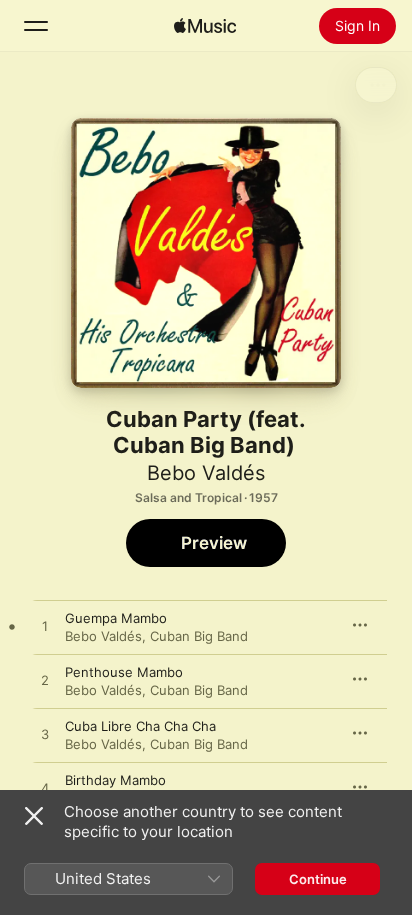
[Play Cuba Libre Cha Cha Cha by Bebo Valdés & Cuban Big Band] (45, 735)
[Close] (34, 816)
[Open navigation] (36, 26)
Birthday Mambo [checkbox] (115, 780)
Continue (318, 879)
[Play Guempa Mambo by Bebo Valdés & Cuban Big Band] (45, 627)
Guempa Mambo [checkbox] (116, 618)
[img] (205, 26)
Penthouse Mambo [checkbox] (124, 672)
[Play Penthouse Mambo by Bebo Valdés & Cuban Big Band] (45, 681)
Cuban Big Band (199, 636)
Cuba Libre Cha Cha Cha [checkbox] (140, 726)
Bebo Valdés (206, 473)
